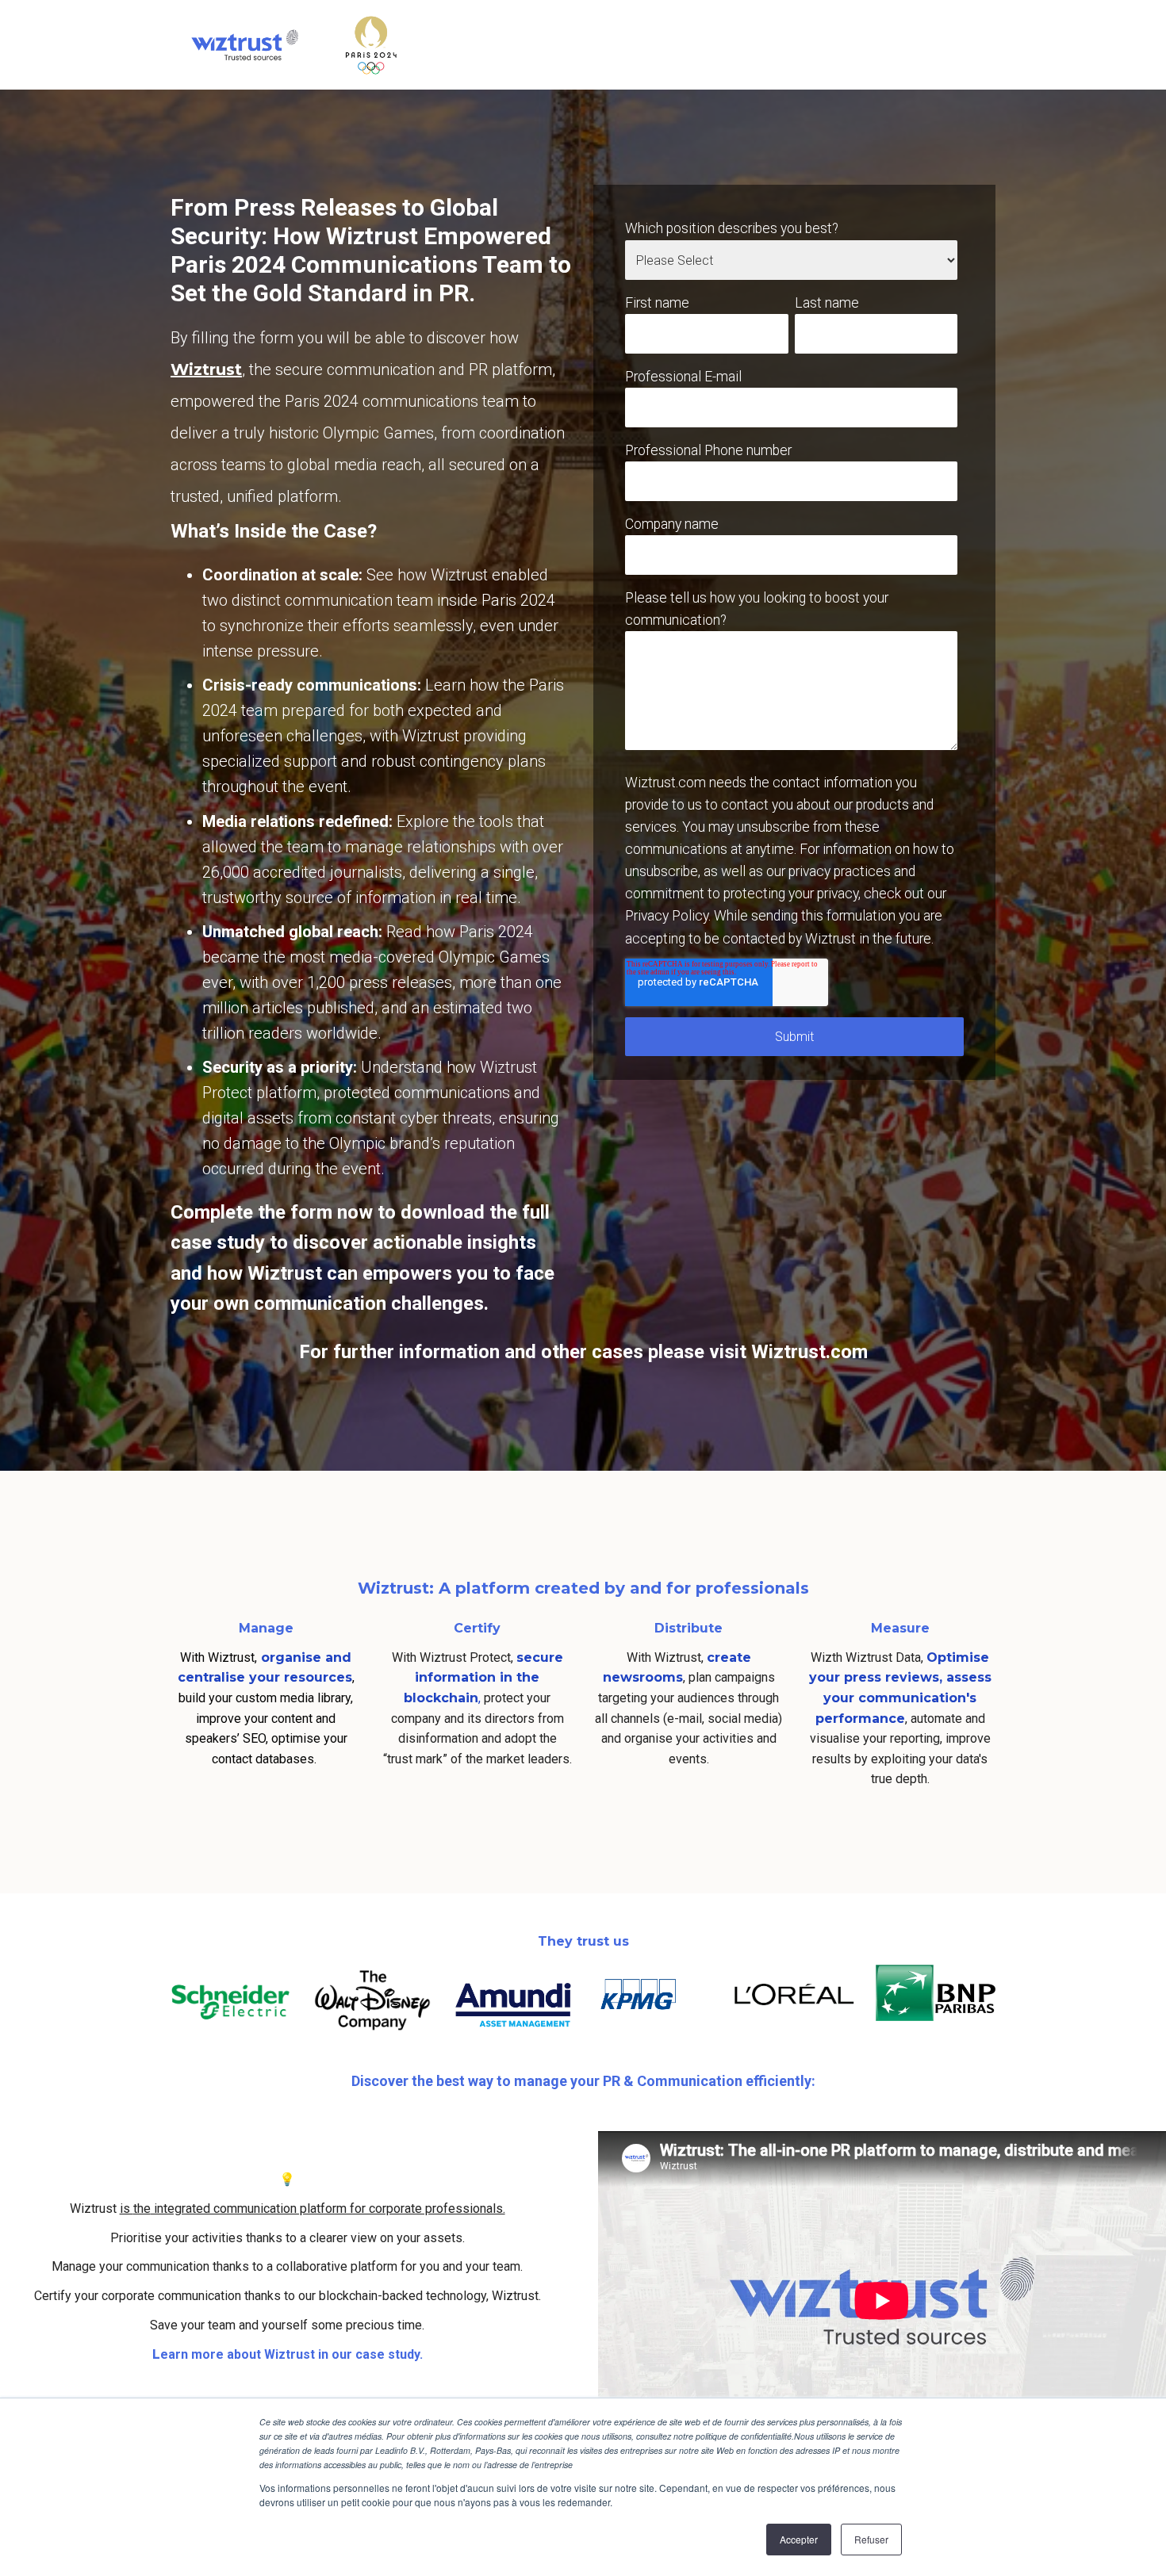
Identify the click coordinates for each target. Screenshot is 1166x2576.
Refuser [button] (871, 2539)
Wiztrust (206, 369)
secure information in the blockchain (483, 1678)
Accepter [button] (799, 2539)
